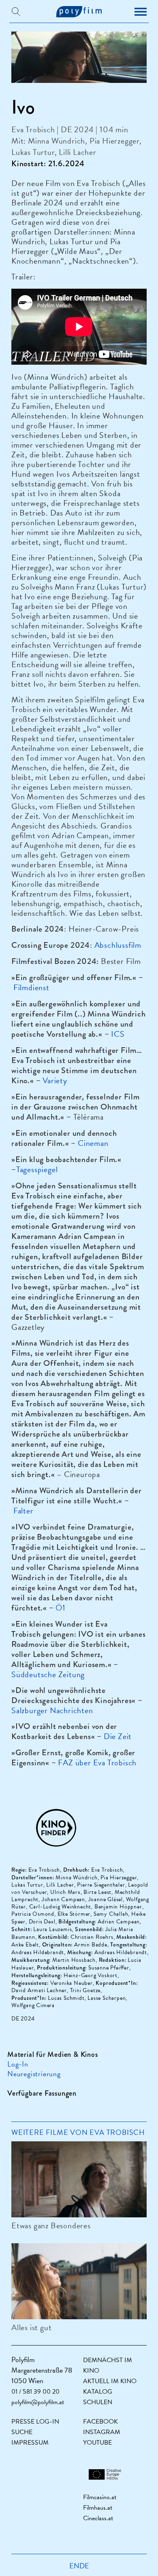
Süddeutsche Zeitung (48, 1674)
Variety (55, 1080)
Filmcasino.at (100, 2497)
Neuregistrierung (34, 2074)
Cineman (93, 1143)
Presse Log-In (35, 2422)
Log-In (18, 2064)
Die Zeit (118, 1736)
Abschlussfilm (118, 945)
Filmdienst (31, 987)
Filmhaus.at (98, 2508)
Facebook (100, 2422)
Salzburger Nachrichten (52, 1710)
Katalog (98, 2392)
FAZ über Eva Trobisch (97, 1762)
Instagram (102, 2432)
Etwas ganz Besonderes (51, 2225)
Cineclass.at (98, 2518)
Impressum (30, 2443)
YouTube (97, 2443)
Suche (22, 2432)
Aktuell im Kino (110, 2381)
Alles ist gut (31, 2327)
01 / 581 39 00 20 (35, 2392)
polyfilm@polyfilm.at (38, 2402)
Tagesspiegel (37, 1169)
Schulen (98, 2402)
